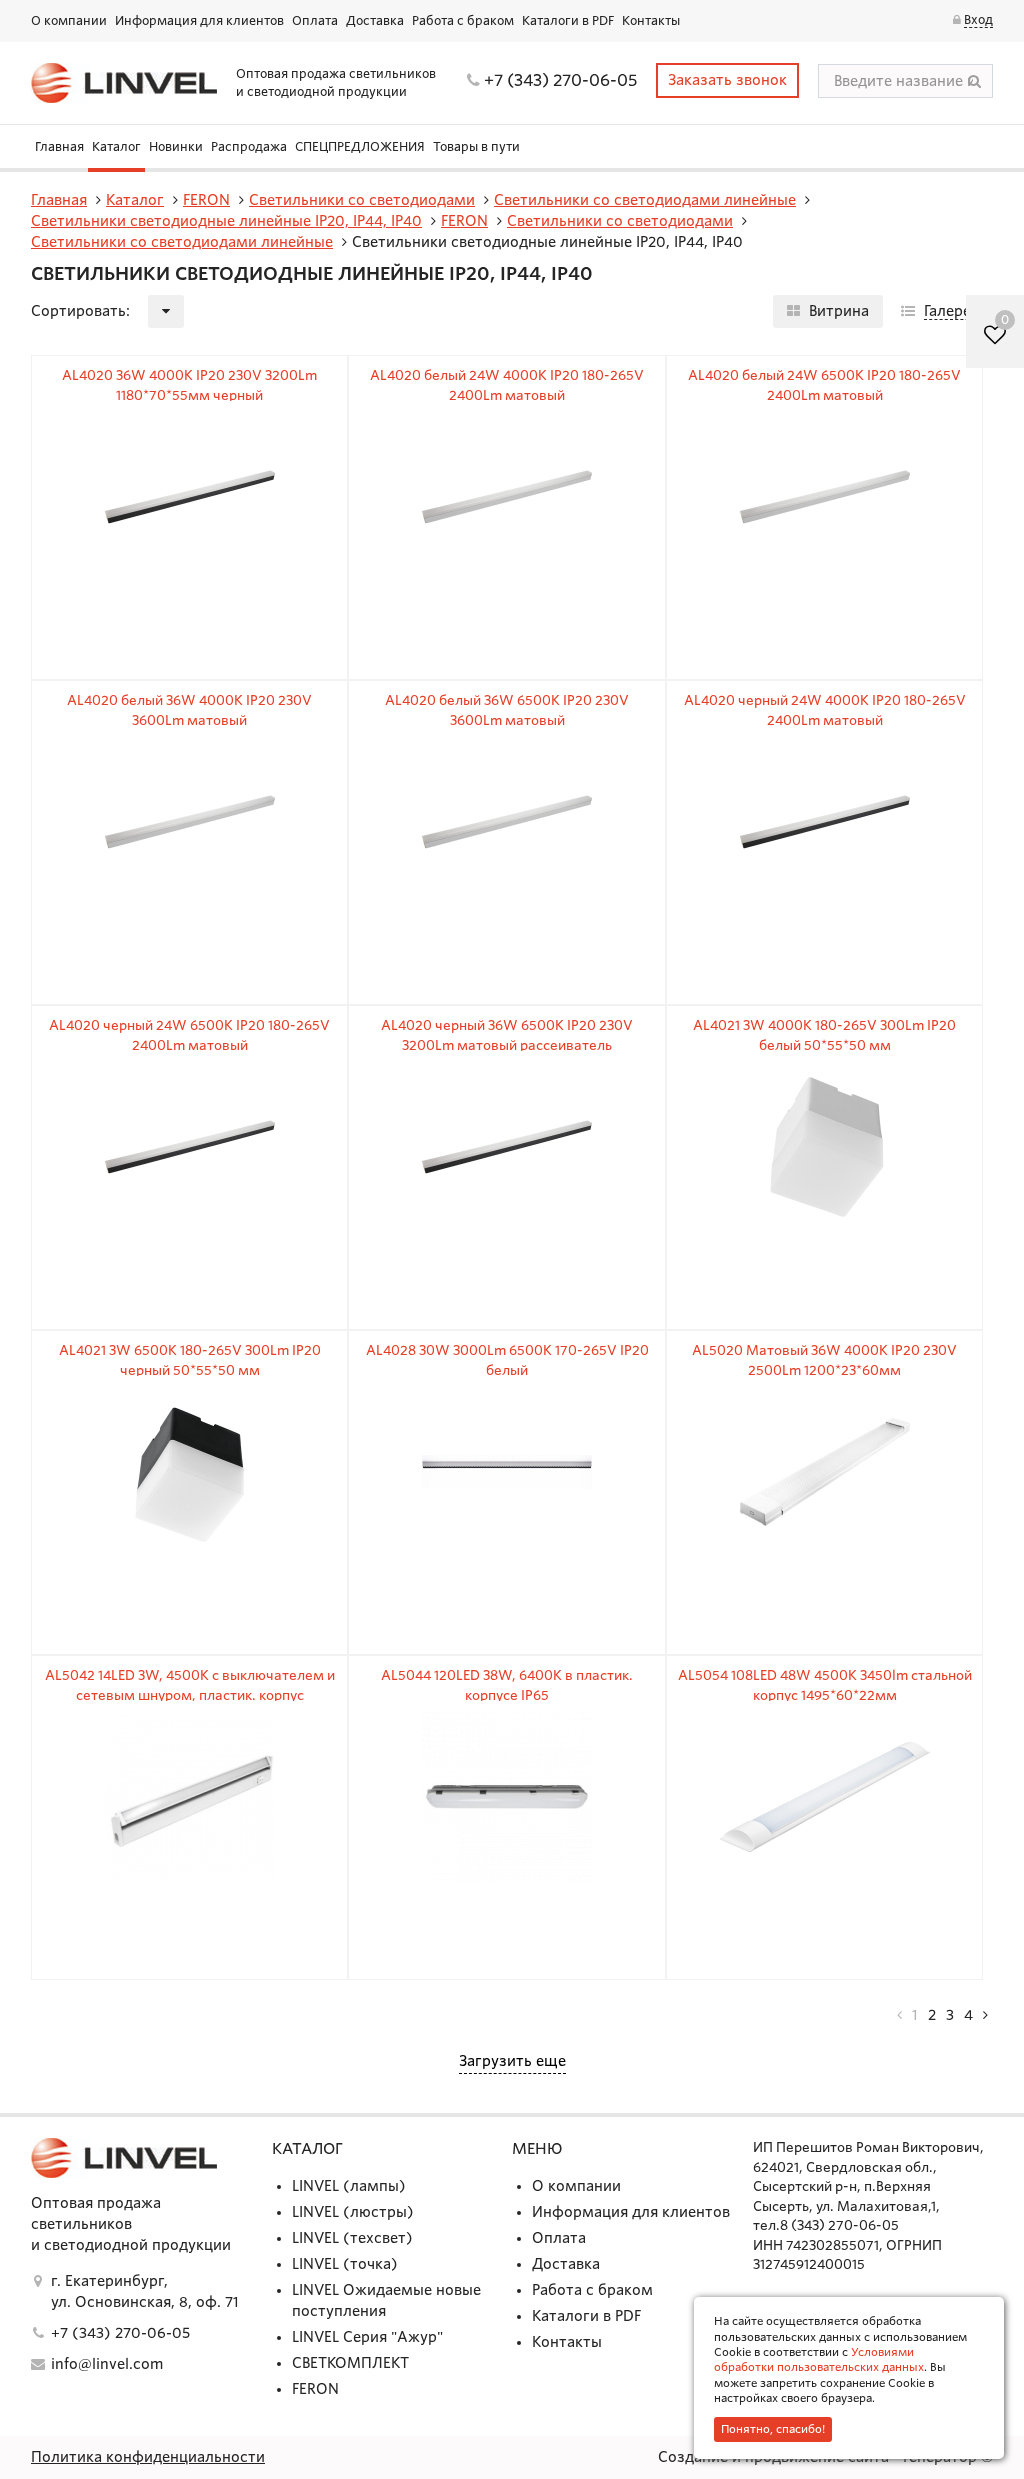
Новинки (176, 146)
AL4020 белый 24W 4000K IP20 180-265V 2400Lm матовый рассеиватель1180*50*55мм (507, 395)
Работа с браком (463, 20)
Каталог (116, 146)
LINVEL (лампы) (349, 2186)
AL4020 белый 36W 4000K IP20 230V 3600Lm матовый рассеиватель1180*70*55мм (189, 720)
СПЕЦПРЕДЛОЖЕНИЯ (360, 146)
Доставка (375, 20)
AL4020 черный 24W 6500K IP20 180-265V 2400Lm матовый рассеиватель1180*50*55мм (189, 1045)
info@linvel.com (107, 2364)
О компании (69, 20)
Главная (59, 146)
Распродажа (249, 146)
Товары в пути (476, 146)
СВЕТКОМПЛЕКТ (350, 2363)
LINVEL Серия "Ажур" (367, 2337)
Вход (978, 19)
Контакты (651, 20)
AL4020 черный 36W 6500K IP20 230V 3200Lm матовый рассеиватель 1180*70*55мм (507, 1045)
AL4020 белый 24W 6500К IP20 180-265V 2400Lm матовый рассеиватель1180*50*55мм (824, 395)
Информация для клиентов (199, 20)
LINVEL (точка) (345, 2264)
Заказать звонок (727, 80)
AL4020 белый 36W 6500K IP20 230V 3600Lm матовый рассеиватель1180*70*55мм (507, 720)
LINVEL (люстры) (353, 2212)
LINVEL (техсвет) (352, 2238)
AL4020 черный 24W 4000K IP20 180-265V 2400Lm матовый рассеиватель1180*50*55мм (825, 720)
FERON (315, 2389)
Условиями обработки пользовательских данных (819, 2359)
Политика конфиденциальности (148, 2457)
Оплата (315, 20)
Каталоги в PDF (568, 20)
